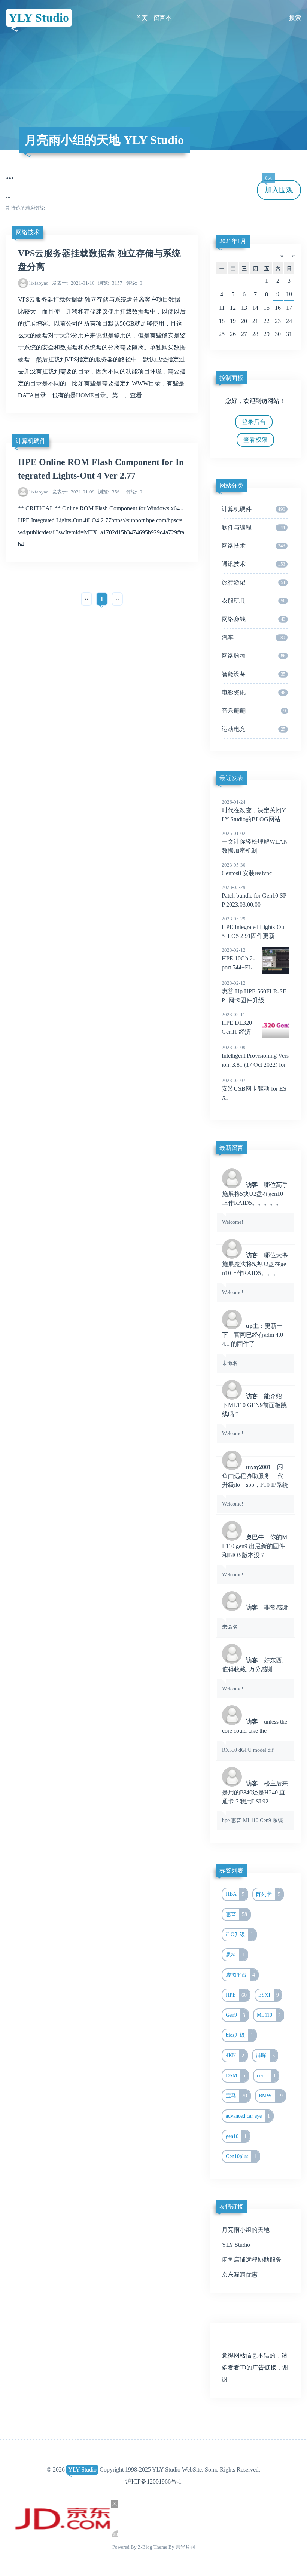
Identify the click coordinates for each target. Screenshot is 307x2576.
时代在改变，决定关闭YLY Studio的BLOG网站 (254, 811)
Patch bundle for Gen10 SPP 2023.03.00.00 (254, 896)
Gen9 (236, 2015)
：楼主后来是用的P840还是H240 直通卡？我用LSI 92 (255, 1802)
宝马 (237, 2096)
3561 (110, 492)
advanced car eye (248, 2116)
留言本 (162, 18)
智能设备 (253, 674)
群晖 (265, 2056)
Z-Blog (145, 2547)
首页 (142, 18)
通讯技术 (253, 564)
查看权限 (255, 440)
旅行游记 (253, 582)
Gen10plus (241, 2156)
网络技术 (28, 232)
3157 (110, 283)
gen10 (236, 2136)
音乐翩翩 (254, 711)
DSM (236, 2075)
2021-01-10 (73, 283)
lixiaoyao (39, 283)
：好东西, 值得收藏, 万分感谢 (253, 1674)
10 (289, 294)
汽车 (253, 637)
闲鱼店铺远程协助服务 (252, 2260)
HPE (236, 1995)
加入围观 (279, 187)
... (10, 175)
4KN (235, 2056)
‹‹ (86, 599)
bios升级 (240, 2035)
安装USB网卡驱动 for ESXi (254, 1089)
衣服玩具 (253, 601)
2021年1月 (233, 241)
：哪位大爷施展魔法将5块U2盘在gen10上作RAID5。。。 (255, 1274)
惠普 (237, 1914)
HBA (235, 1894)
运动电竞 (253, 729)
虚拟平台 (241, 1975)
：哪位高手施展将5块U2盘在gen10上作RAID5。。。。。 (255, 1203)
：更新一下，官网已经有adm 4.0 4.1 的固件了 (253, 1344)
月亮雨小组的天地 (246, 2230)
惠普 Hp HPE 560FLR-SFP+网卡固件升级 (254, 992)
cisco (266, 2075)
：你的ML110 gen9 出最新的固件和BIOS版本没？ (255, 1556)
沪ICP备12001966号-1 (153, 2482)
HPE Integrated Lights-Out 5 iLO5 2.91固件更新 (254, 928)
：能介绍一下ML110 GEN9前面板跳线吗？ (255, 1415)
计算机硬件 (31, 441)
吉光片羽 (185, 2547)
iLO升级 (240, 1934)
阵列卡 (268, 1894)
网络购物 (253, 656)
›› (117, 599)
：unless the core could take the (255, 1736)
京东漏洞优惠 (240, 2275)
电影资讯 (253, 692)
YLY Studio (39, 18)
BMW (271, 2096)
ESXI (269, 1995)
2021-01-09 (73, 492)
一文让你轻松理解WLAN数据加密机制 (255, 842)
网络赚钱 (253, 619)
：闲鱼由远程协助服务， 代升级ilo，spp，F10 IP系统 (255, 1485)
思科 (235, 1955)
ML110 (269, 2015)
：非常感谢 (255, 1617)
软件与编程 (253, 527)
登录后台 (254, 422)
